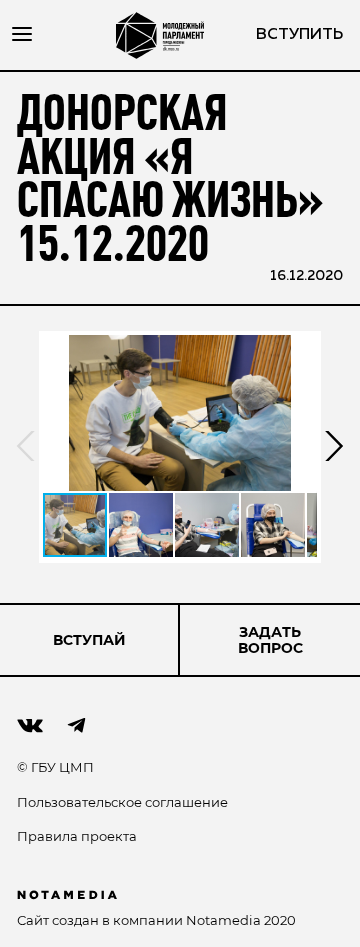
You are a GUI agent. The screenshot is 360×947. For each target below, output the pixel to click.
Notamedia (223, 920)
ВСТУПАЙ (89, 640)
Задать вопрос (270, 640)
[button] (180, 413)
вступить (299, 35)
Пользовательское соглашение (122, 802)
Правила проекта (77, 836)
